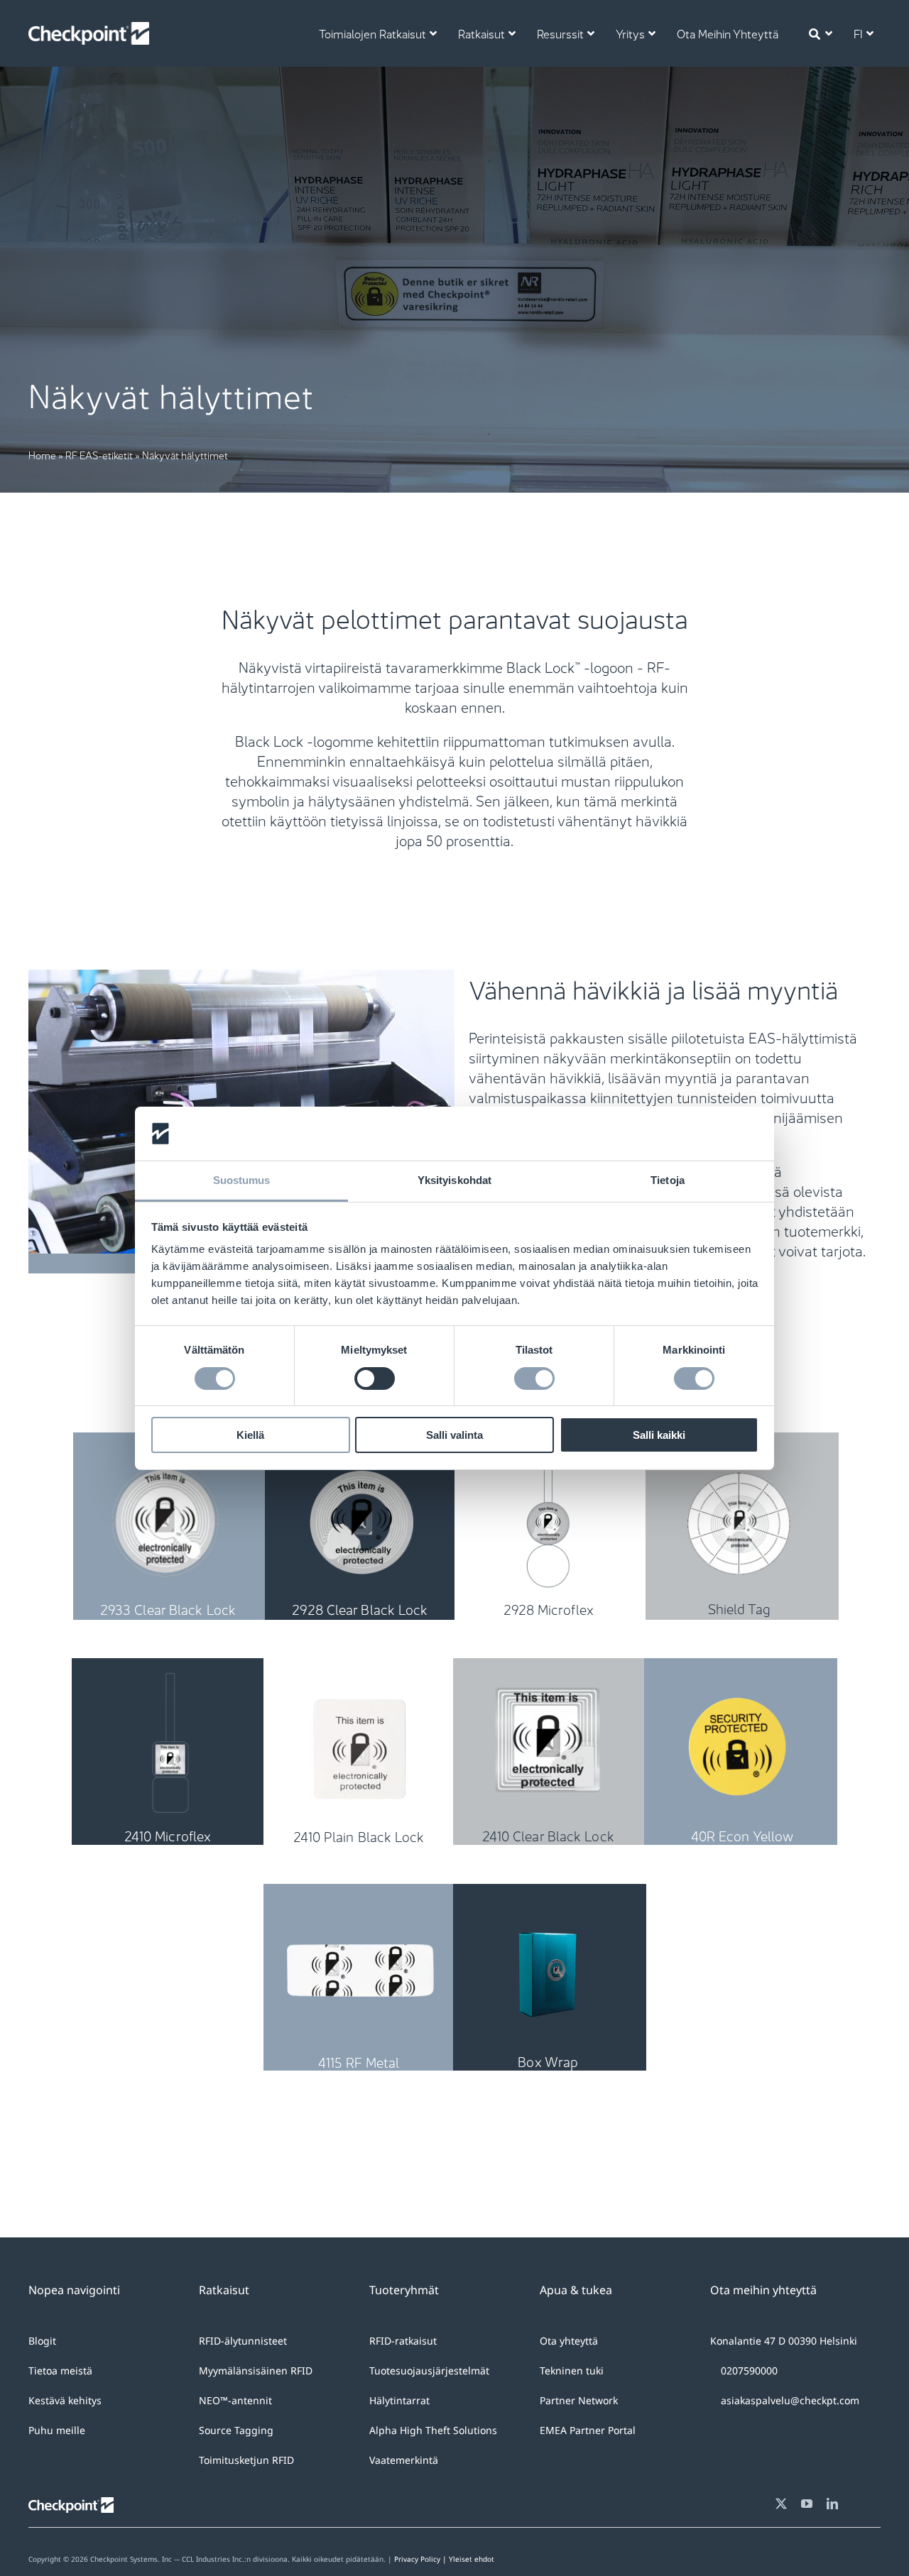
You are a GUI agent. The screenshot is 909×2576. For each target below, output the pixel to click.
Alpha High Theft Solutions (433, 2430)
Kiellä (250, 1435)
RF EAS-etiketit (99, 454)
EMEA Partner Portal (588, 2430)
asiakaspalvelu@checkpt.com (790, 2400)
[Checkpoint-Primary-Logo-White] (89, 29)
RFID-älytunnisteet (243, 2341)
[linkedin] (832, 2504)
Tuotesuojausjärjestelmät (429, 2371)
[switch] (375, 1379)
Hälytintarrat (399, 2400)
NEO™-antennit (235, 2400)
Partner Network (579, 2400)
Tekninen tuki (572, 2371)
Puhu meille (57, 2430)
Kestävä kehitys (65, 2400)
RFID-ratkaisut (403, 2341)
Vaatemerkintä (404, 2460)
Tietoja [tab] (668, 1180)
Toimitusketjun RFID (246, 2460)
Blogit (42, 2341)
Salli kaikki (659, 1435)
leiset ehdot (474, 2559)
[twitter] (781, 2504)
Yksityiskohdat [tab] (454, 1180)
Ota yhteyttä (569, 2341)
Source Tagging (236, 2430)
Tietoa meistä (60, 2371)
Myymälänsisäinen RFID (256, 2371)
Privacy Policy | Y (424, 2559)
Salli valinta (454, 1435)
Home (42, 454)
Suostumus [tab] (242, 1180)
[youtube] (807, 2504)
